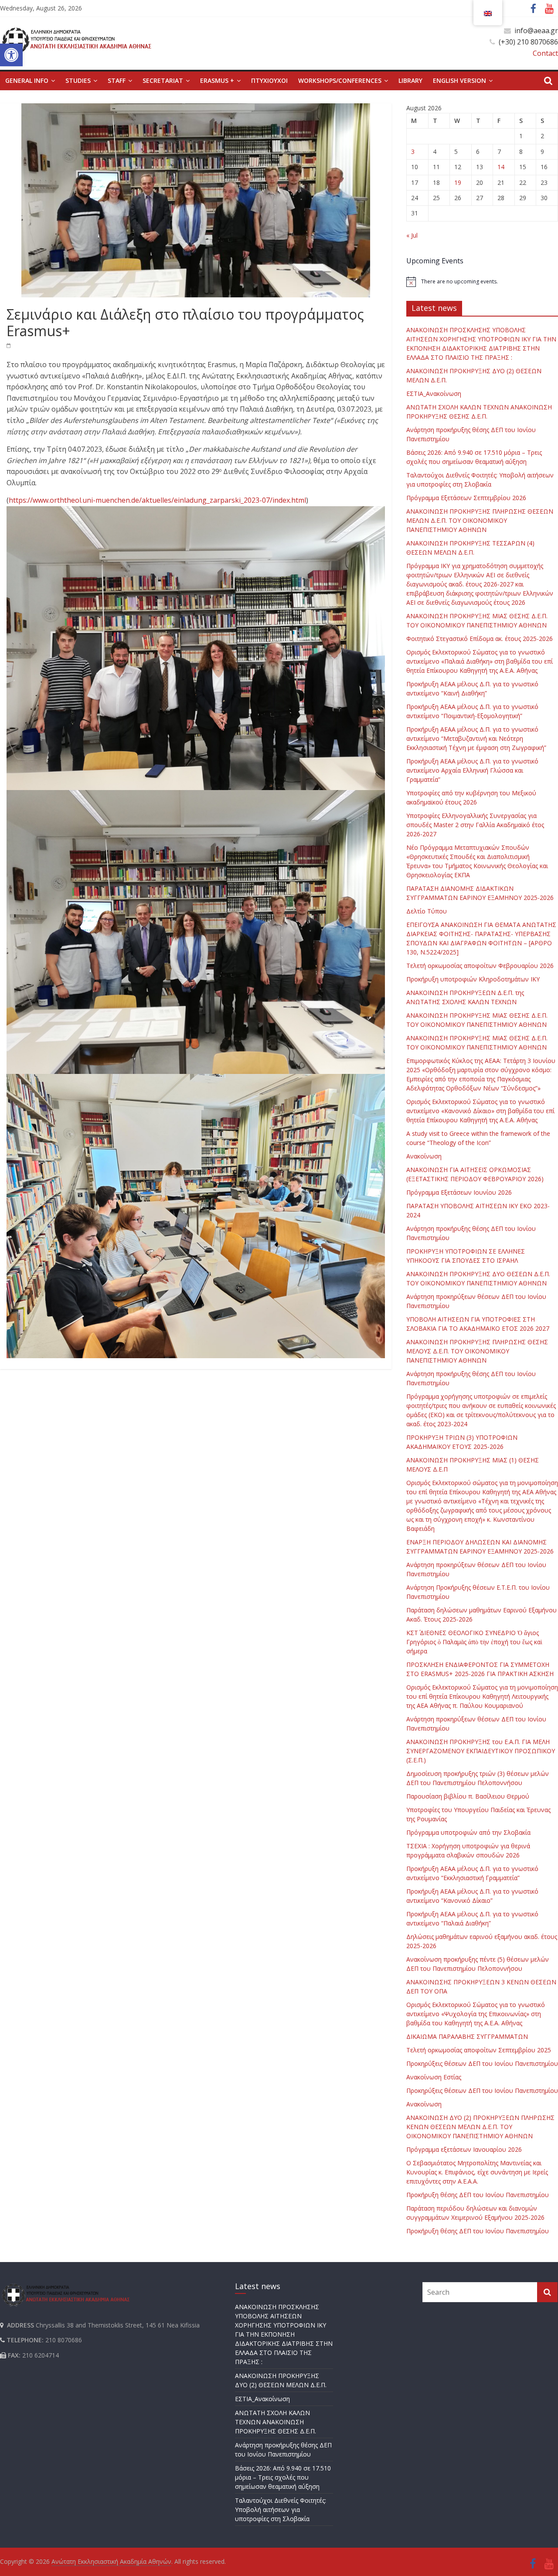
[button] (11, 55)
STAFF (117, 80)
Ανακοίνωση (424, 1156)
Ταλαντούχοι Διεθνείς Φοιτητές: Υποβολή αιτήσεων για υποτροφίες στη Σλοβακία (281, 2510)
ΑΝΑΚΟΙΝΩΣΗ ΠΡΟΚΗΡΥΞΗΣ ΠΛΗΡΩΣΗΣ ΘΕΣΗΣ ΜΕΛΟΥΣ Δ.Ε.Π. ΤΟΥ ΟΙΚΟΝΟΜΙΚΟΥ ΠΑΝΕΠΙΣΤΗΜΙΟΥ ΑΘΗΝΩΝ (477, 1351)
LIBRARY (410, 80)
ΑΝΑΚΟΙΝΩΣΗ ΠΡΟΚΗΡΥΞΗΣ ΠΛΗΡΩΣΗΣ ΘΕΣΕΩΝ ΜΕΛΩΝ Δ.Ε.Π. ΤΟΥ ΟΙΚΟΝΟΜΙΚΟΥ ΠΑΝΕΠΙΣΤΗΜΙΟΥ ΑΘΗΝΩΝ (480, 520)
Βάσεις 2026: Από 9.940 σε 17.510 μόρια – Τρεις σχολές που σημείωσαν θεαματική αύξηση (283, 2477)
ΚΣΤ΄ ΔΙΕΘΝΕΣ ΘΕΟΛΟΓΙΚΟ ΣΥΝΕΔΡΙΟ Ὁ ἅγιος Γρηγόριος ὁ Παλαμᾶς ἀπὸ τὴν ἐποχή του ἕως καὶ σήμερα (474, 1642)
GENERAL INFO (27, 80)
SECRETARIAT (163, 80)
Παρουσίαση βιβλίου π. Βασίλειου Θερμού (468, 1796)
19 (458, 182)
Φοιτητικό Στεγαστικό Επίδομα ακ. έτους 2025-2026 (480, 639)
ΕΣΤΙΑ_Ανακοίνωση (434, 394)
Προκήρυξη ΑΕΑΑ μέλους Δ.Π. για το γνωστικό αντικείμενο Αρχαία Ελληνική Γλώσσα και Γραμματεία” (472, 770)
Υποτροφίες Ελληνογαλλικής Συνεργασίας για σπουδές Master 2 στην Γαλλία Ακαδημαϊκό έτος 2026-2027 (475, 825)
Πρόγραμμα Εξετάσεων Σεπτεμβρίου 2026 (466, 498)
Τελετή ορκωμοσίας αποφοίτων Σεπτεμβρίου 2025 (479, 2050)
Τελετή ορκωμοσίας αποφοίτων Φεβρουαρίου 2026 (480, 966)
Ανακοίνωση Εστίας (434, 2077)
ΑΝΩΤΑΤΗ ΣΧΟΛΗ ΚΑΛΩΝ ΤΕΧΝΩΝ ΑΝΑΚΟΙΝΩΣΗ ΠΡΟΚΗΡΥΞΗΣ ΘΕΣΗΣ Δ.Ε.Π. (276, 2422)
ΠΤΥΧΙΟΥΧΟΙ (269, 80)
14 (501, 167)
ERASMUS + (217, 80)
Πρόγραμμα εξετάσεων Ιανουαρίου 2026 (464, 2149)
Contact (545, 53)
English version (459, 80)
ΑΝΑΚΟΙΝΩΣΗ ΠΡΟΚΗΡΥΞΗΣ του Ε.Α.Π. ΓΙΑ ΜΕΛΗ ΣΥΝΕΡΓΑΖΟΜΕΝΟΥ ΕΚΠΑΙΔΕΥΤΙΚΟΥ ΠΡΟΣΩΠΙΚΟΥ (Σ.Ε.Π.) (481, 1751)
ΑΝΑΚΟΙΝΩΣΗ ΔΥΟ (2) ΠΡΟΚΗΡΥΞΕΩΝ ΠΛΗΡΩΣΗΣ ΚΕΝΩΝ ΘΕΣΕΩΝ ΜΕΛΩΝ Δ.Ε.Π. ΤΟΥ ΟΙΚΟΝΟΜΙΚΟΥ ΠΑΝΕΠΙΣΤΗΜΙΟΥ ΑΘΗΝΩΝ (480, 2127)
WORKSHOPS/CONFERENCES (340, 80)
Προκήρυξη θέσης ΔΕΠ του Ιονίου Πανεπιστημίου (478, 2195)
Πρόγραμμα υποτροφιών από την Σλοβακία (468, 1832)
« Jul (412, 235)
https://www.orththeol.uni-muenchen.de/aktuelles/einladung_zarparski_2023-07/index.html (157, 500)
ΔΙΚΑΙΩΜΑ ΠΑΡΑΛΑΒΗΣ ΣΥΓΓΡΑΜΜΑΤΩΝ (467, 2036)
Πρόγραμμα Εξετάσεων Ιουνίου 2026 (459, 1192)
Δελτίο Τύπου (427, 911)
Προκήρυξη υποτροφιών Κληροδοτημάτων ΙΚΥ (473, 979)
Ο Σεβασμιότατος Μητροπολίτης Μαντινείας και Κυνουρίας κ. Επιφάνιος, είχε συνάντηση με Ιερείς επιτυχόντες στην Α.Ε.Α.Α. (477, 2172)
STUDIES (78, 80)
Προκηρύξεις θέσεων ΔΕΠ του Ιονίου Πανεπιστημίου (482, 2063)
